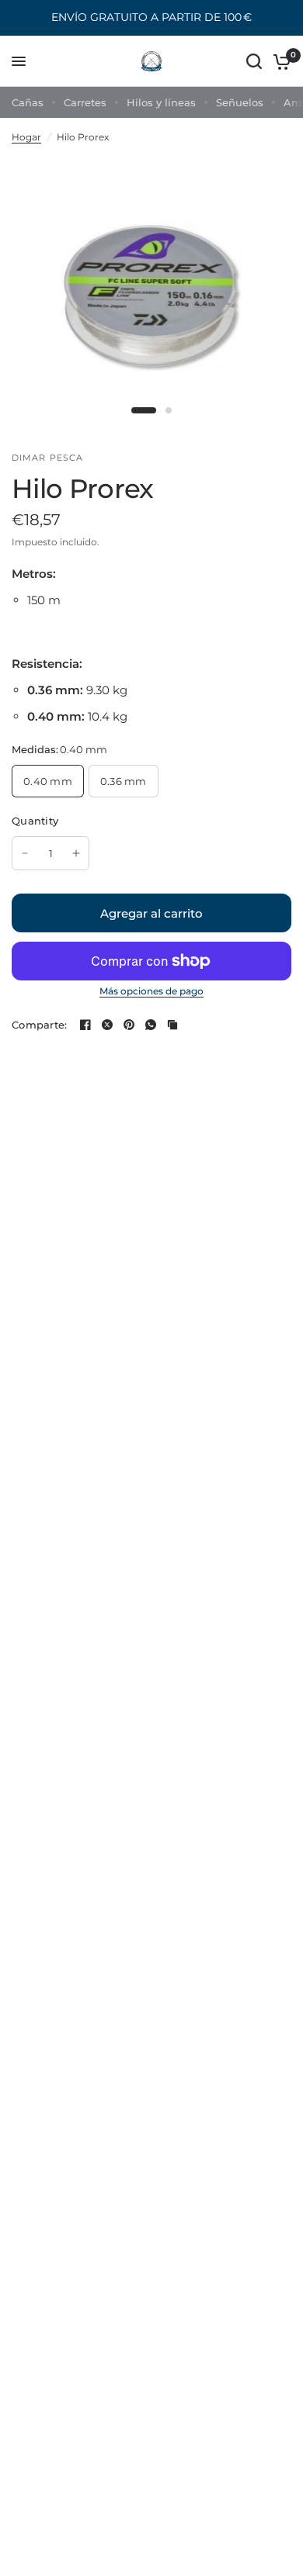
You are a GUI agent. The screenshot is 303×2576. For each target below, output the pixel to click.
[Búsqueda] (254, 61)
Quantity (35, 821)
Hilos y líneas (161, 102)
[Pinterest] (129, 1025)
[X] (107, 1025)
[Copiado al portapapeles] (172, 1025)
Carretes (85, 102)
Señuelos (240, 102)
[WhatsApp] (151, 1025)
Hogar (26, 137)
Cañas (28, 102)
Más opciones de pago (151, 991)
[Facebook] (85, 1025)
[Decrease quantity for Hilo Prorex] (25, 853)
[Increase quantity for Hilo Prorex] (76, 853)
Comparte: (39, 1025)
